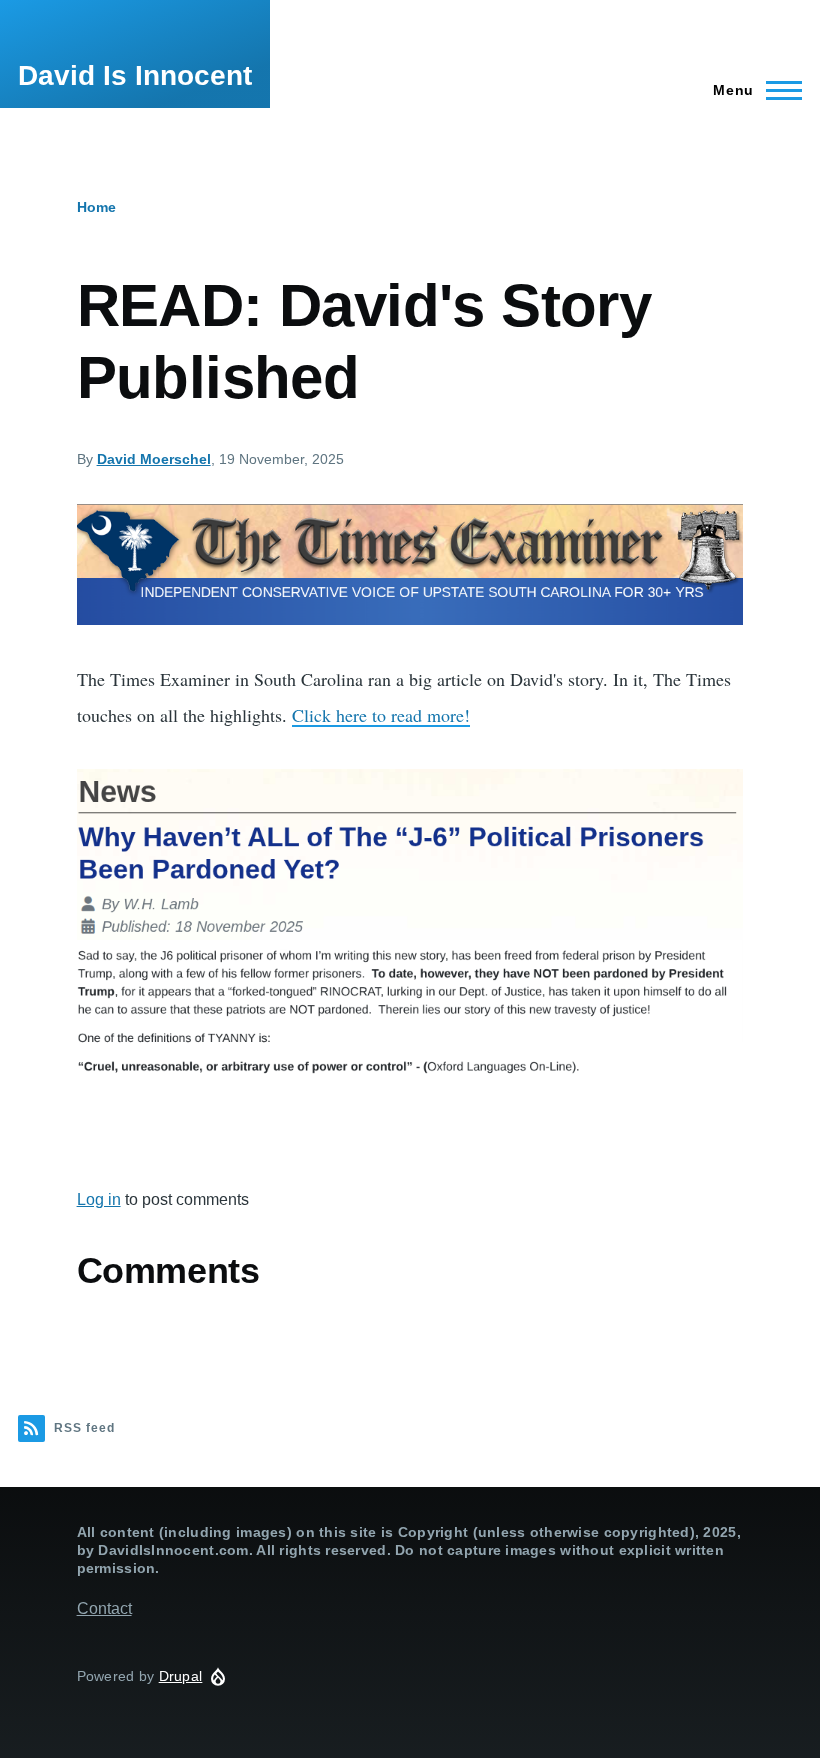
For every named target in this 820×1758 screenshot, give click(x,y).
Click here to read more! (381, 715)
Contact (104, 1608)
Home (96, 207)
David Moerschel (154, 459)
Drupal (181, 1676)
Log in (99, 1199)
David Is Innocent (135, 75)
